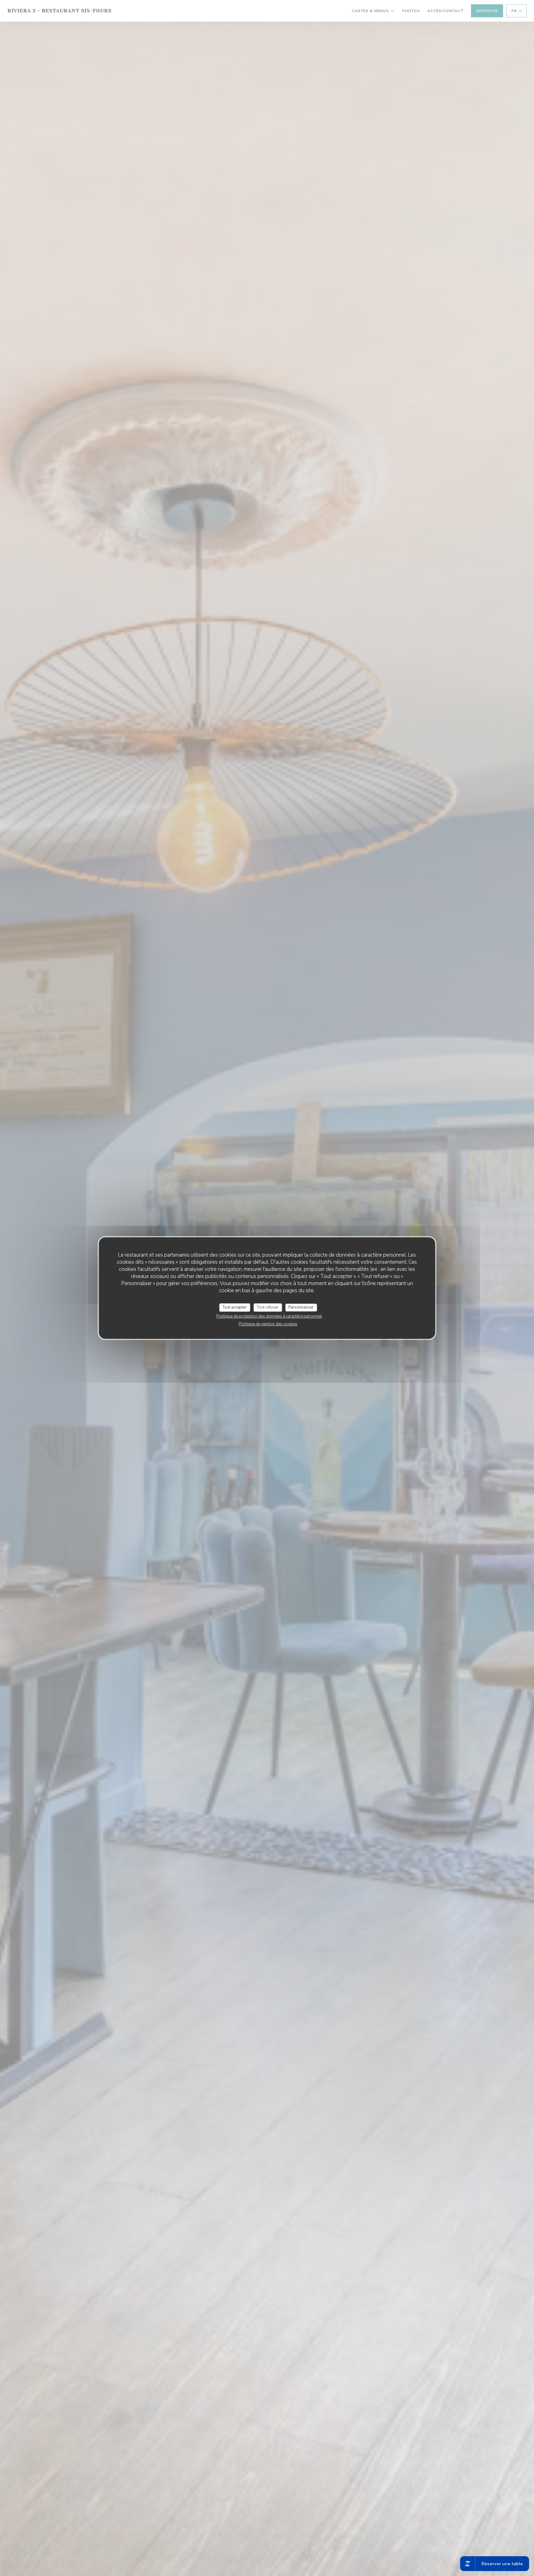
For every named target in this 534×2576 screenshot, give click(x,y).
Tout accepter (235, 1307)
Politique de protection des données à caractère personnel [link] (269, 1316)
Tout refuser (268, 1307)
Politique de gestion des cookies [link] (268, 1324)
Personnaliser (301, 1307)
